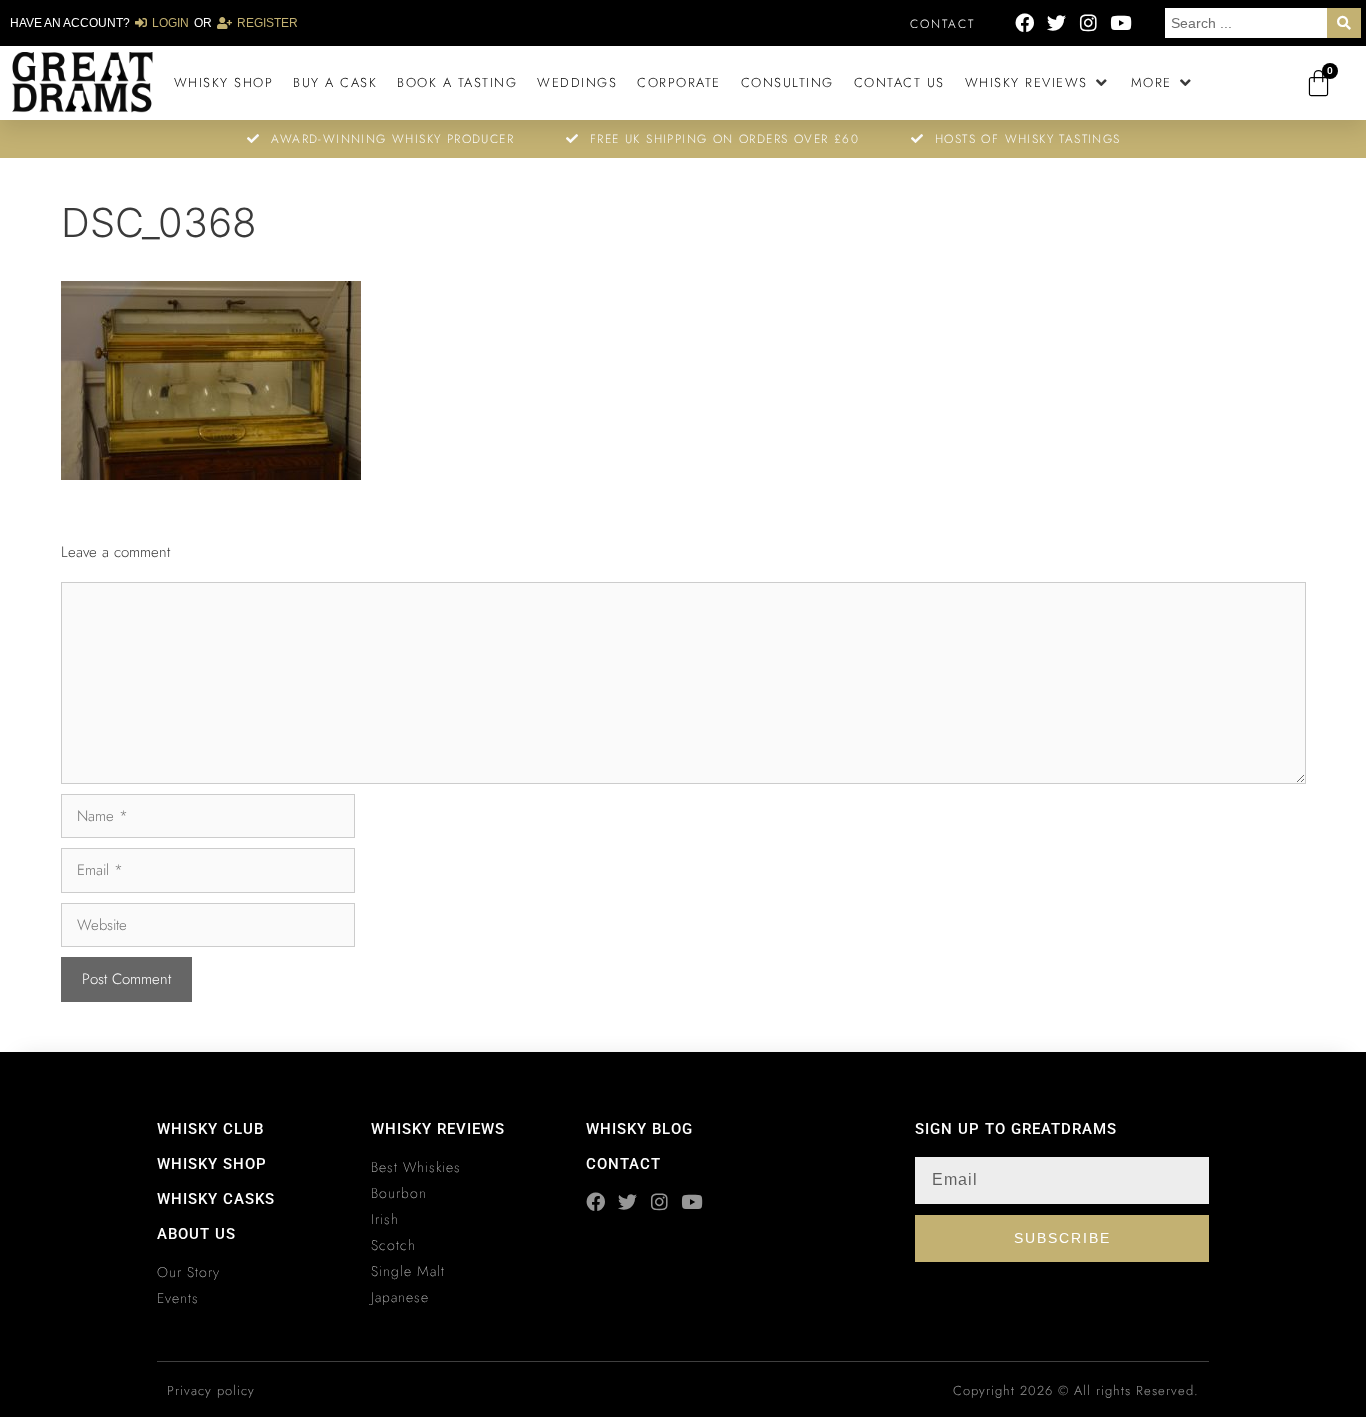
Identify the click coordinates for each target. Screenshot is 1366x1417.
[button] (1038, 83)
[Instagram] (1088, 22)
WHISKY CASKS (216, 1199)
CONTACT (623, 1164)
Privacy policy (211, 1390)
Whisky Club (210, 1129)
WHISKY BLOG (639, 1129)
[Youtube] (1120, 22)
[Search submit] (1344, 23)
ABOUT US (196, 1234)
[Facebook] (1024, 22)
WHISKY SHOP (212, 1164)
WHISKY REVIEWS (438, 1129)
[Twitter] (1056, 22)
